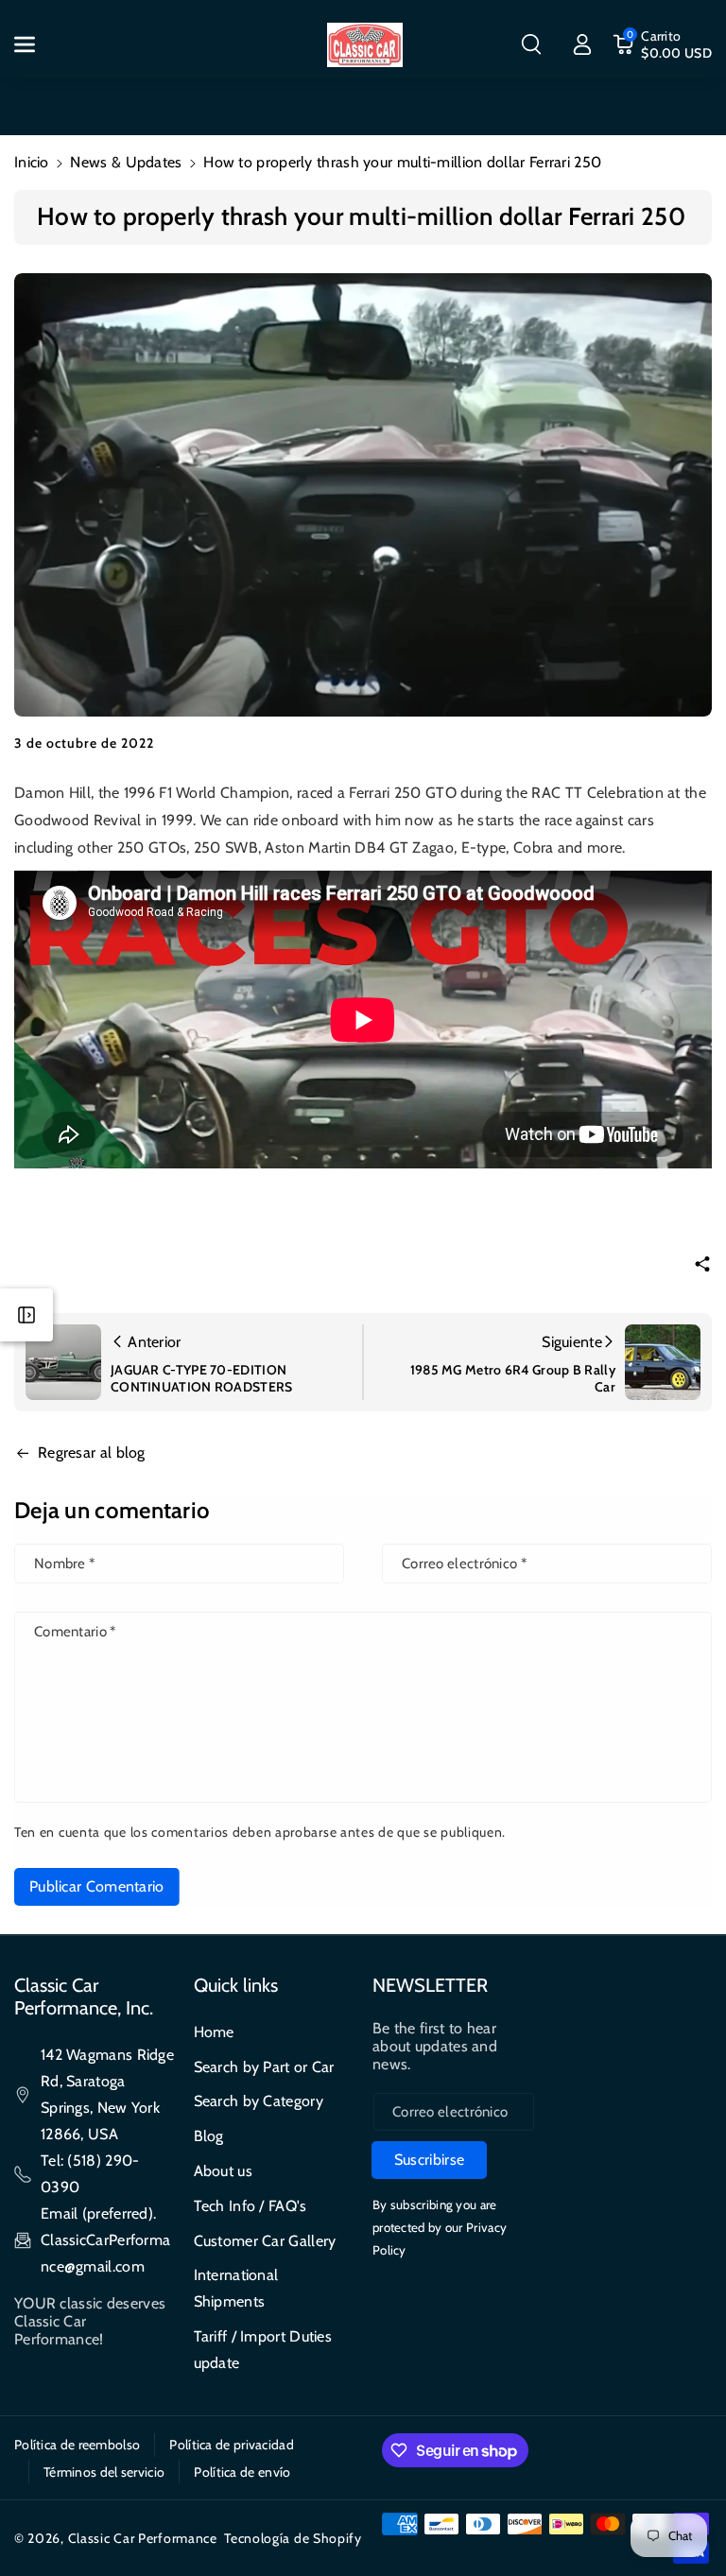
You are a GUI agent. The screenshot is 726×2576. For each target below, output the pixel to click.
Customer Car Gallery (265, 2241)
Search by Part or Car (264, 2067)
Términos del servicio (104, 2472)
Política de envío (242, 2472)
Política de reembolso (77, 2445)
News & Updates (126, 162)
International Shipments (236, 2288)
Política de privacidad (232, 2445)
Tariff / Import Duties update (263, 2350)
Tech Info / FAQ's (251, 2206)
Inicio (32, 162)
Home (214, 2032)
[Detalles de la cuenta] (582, 44)
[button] (35, 44)
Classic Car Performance (143, 2538)
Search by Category (259, 2101)
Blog (209, 2136)
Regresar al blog (92, 1452)
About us (223, 2171)
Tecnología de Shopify (293, 2538)
